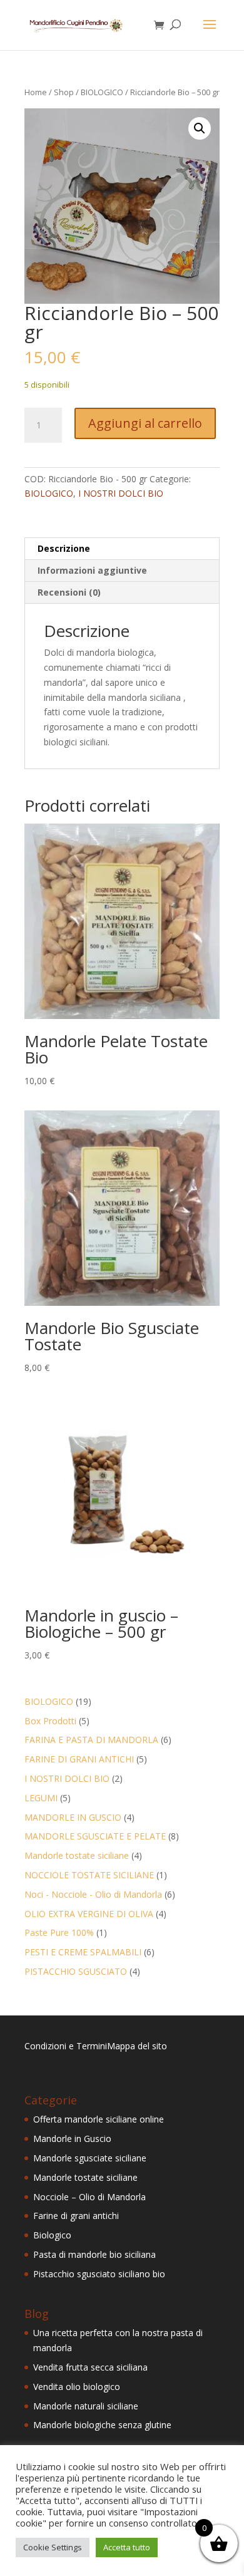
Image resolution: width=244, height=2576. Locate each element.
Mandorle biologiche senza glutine (102, 2425)
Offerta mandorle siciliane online (99, 2119)
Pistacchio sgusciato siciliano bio (99, 2274)
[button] (200, 128)
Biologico (52, 2235)
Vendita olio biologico (77, 2387)
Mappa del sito (137, 2046)
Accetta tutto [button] (127, 2547)
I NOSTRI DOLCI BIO (121, 493)
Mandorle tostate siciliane (85, 2177)
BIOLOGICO (102, 92)
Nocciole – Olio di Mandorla (89, 2197)
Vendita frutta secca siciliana (90, 2367)
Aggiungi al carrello (145, 423)
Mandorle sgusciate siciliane (90, 2158)
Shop (64, 92)
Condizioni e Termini (66, 2046)
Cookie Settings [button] (53, 2547)
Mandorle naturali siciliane (86, 2406)
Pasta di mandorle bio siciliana (94, 2254)
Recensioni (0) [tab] (69, 592)
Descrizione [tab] (64, 548)
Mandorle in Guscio (72, 2139)
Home (36, 92)
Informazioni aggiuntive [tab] (92, 570)
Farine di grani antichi (76, 2216)
